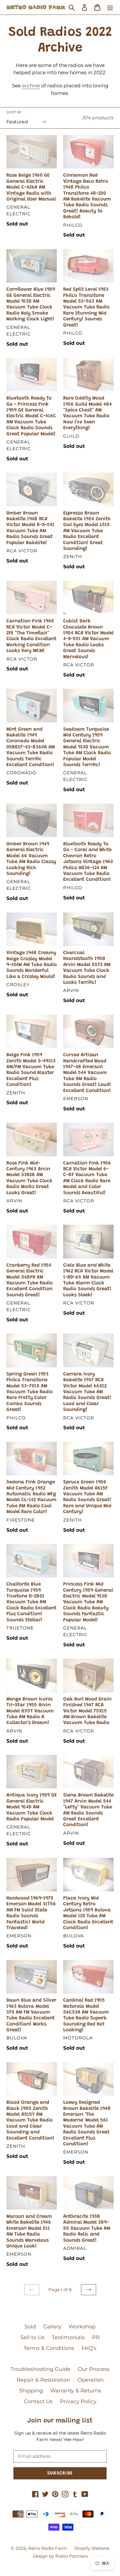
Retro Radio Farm (48, 2548)
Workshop (82, 2327)
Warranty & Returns (76, 2391)
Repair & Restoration (43, 2380)
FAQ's (89, 2348)
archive (31, 86)
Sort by (14, 112)
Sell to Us (32, 2337)
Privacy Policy (78, 2401)
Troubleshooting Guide (40, 2369)
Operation (91, 2380)
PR (96, 2337)
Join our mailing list (60, 2421)
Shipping (31, 2391)
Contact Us (38, 2401)
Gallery (52, 2327)
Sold (30, 2327)
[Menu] (110, 7)
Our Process (94, 2369)
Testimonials (68, 2337)
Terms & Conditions (49, 2348)
